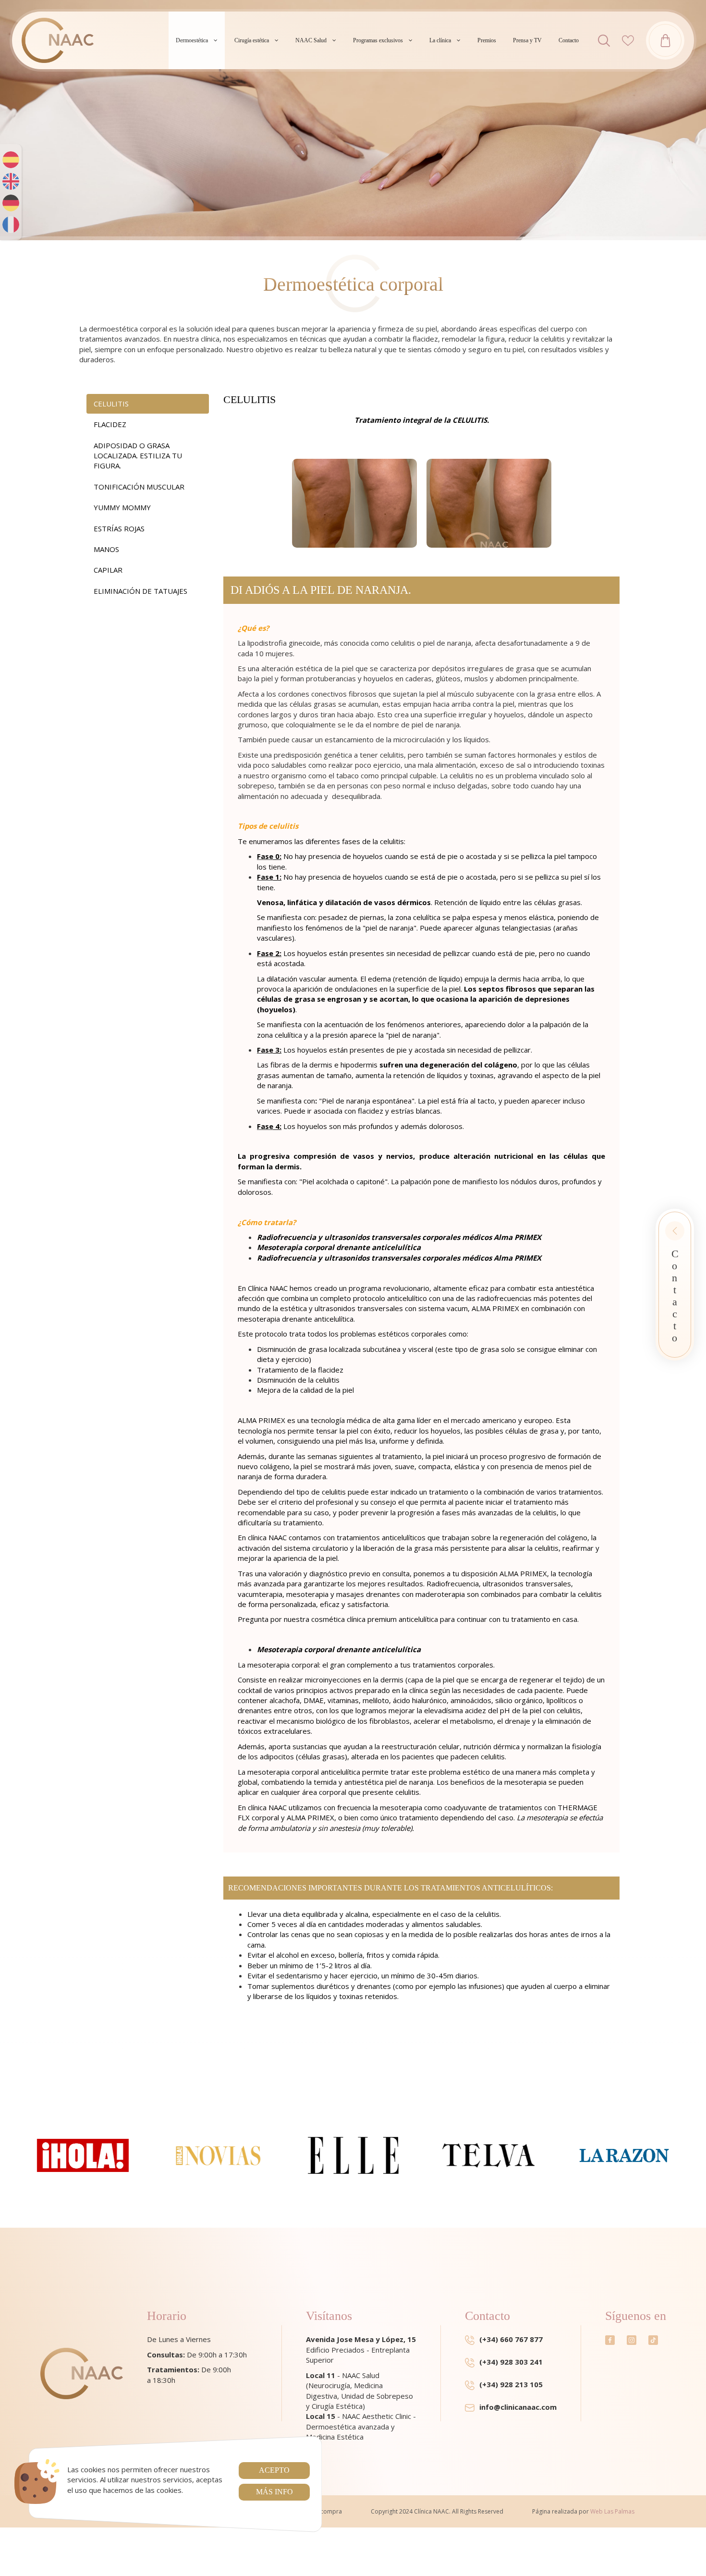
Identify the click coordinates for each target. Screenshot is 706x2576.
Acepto (274, 2470)
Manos (106, 549)
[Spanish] (11, 160)
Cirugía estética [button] (252, 40)
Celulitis (111, 404)
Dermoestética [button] (192, 40)
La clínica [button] (440, 40)
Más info (274, 2492)
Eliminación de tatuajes (140, 591)
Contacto (569, 40)
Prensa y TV (527, 40)
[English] (11, 181)
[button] (604, 41)
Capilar (108, 570)
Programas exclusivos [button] (378, 40)
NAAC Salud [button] (311, 40)
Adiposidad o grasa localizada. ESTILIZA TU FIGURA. (138, 456)
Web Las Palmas (612, 2511)
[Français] (11, 225)
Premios (487, 40)
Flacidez (110, 424)
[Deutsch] (11, 203)
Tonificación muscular (139, 487)
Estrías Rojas (119, 528)
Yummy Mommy (122, 507)
